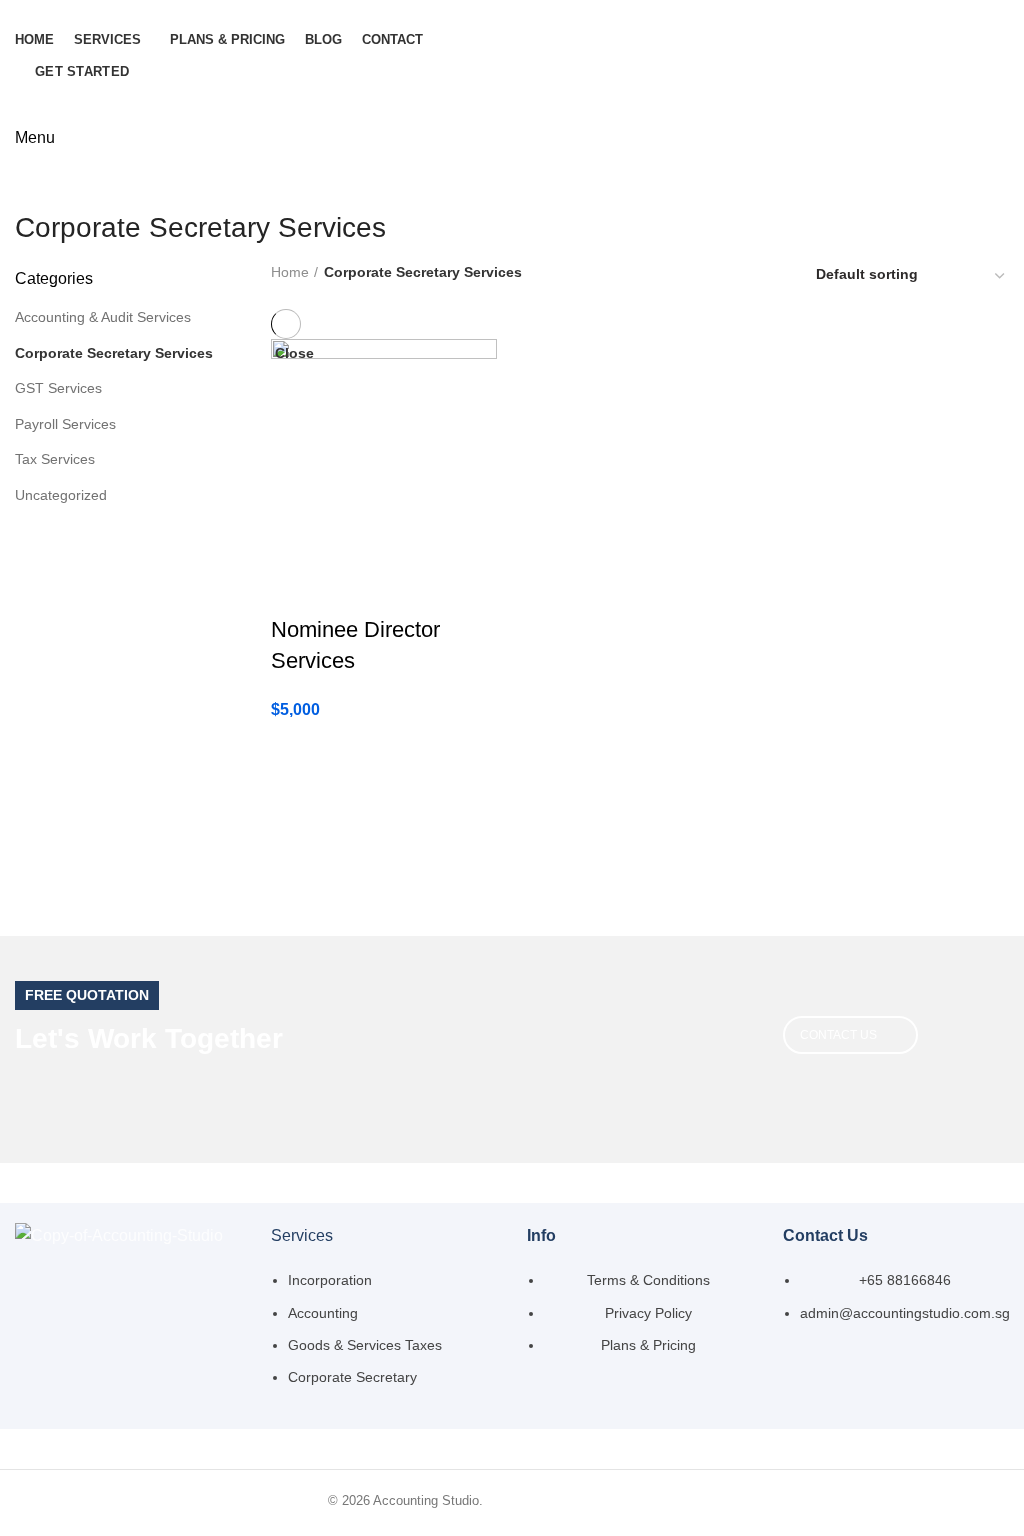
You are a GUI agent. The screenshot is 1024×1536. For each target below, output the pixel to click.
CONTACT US (838, 1035)
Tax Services (55, 459)
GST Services (58, 388)
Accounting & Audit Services (103, 317)
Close (294, 353)
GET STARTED (82, 71)
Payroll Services (65, 424)
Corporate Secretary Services (114, 353)
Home (290, 272)
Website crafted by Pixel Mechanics (591, 1500)
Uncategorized (61, 495)
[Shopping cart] (23, 110)
